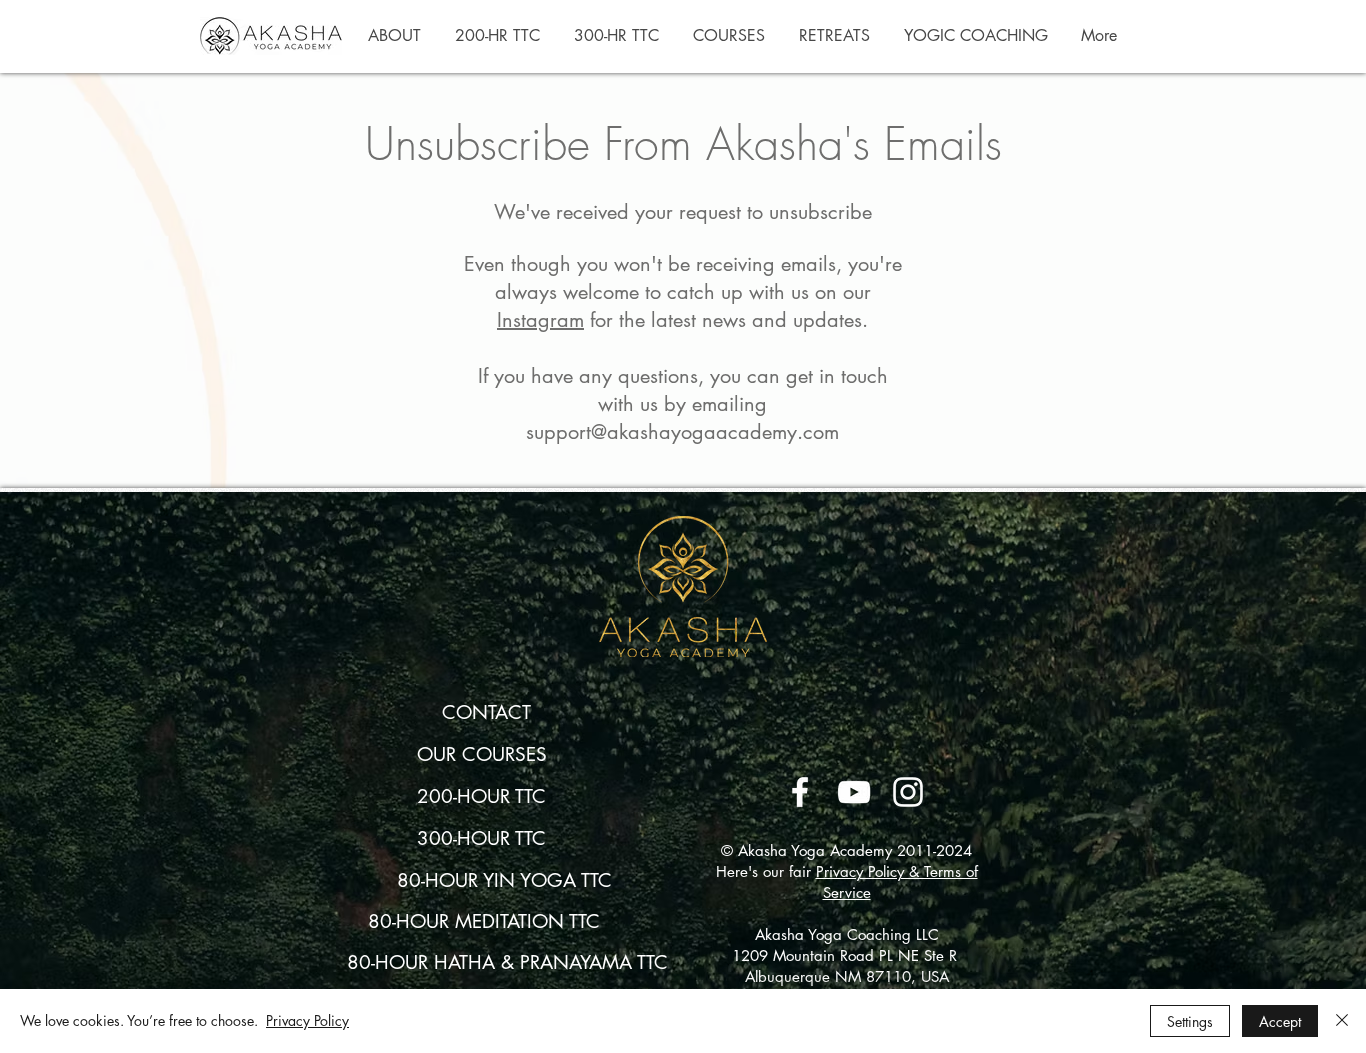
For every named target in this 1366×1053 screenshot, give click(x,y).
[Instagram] (908, 792)
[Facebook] (800, 792)
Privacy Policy (307, 1020)
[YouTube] (854, 792)
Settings (1190, 1021)
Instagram (540, 320)
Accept (1280, 1021)
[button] (394, 36)
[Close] (1342, 1021)
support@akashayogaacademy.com (682, 432)
